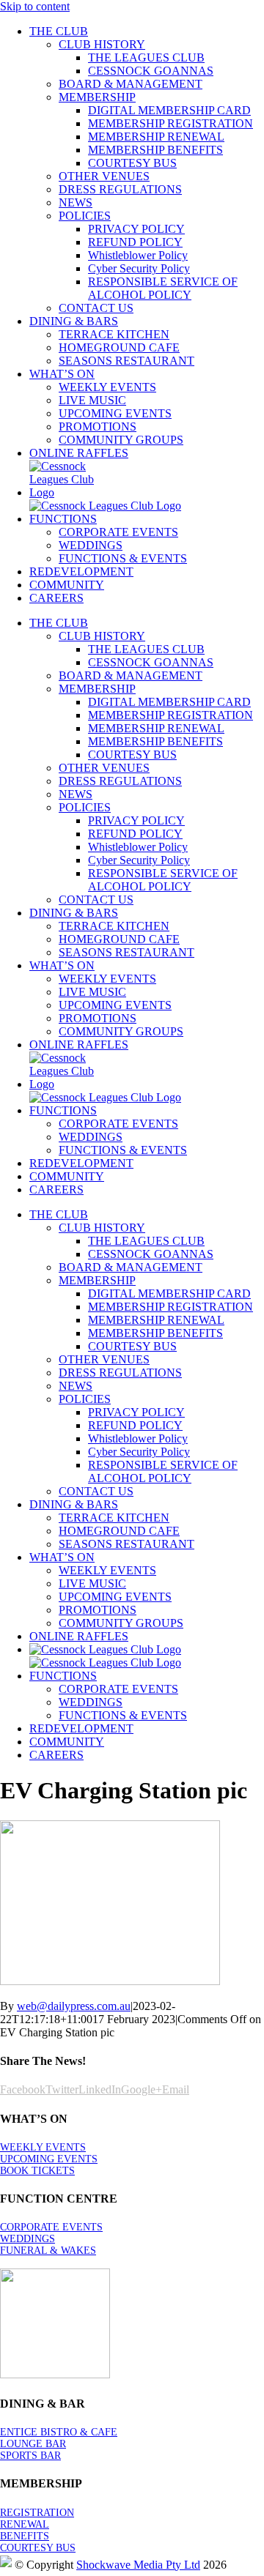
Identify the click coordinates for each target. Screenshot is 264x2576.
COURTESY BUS (38, 2548)
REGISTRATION (37, 2513)
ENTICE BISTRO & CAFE (59, 2432)
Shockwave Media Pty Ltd (138, 2565)
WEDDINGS (27, 2239)
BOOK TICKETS (37, 2171)
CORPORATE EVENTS (51, 2227)
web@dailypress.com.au (74, 2006)
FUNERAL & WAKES (48, 2251)
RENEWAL (25, 2524)
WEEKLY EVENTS (43, 2147)
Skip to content (35, 6)
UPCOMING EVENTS (49, 2159)
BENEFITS (25, 2536)
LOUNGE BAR (33, 2444)
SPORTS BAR (30, 2456)
